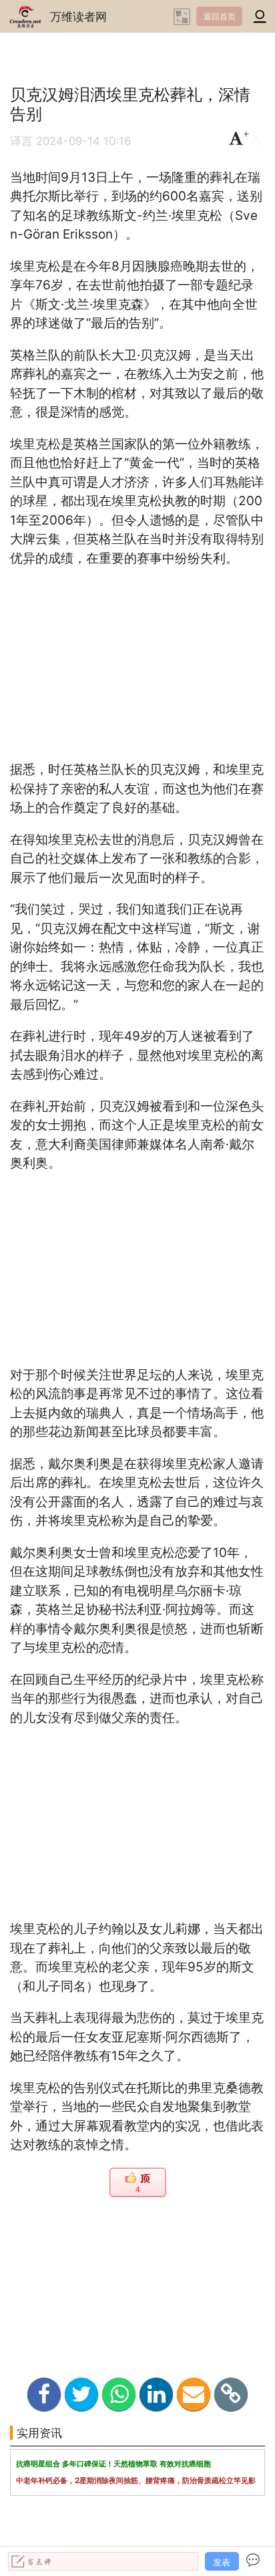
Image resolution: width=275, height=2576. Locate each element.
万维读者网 (78, 16)
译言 (21, 141)
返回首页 (220, 16)
